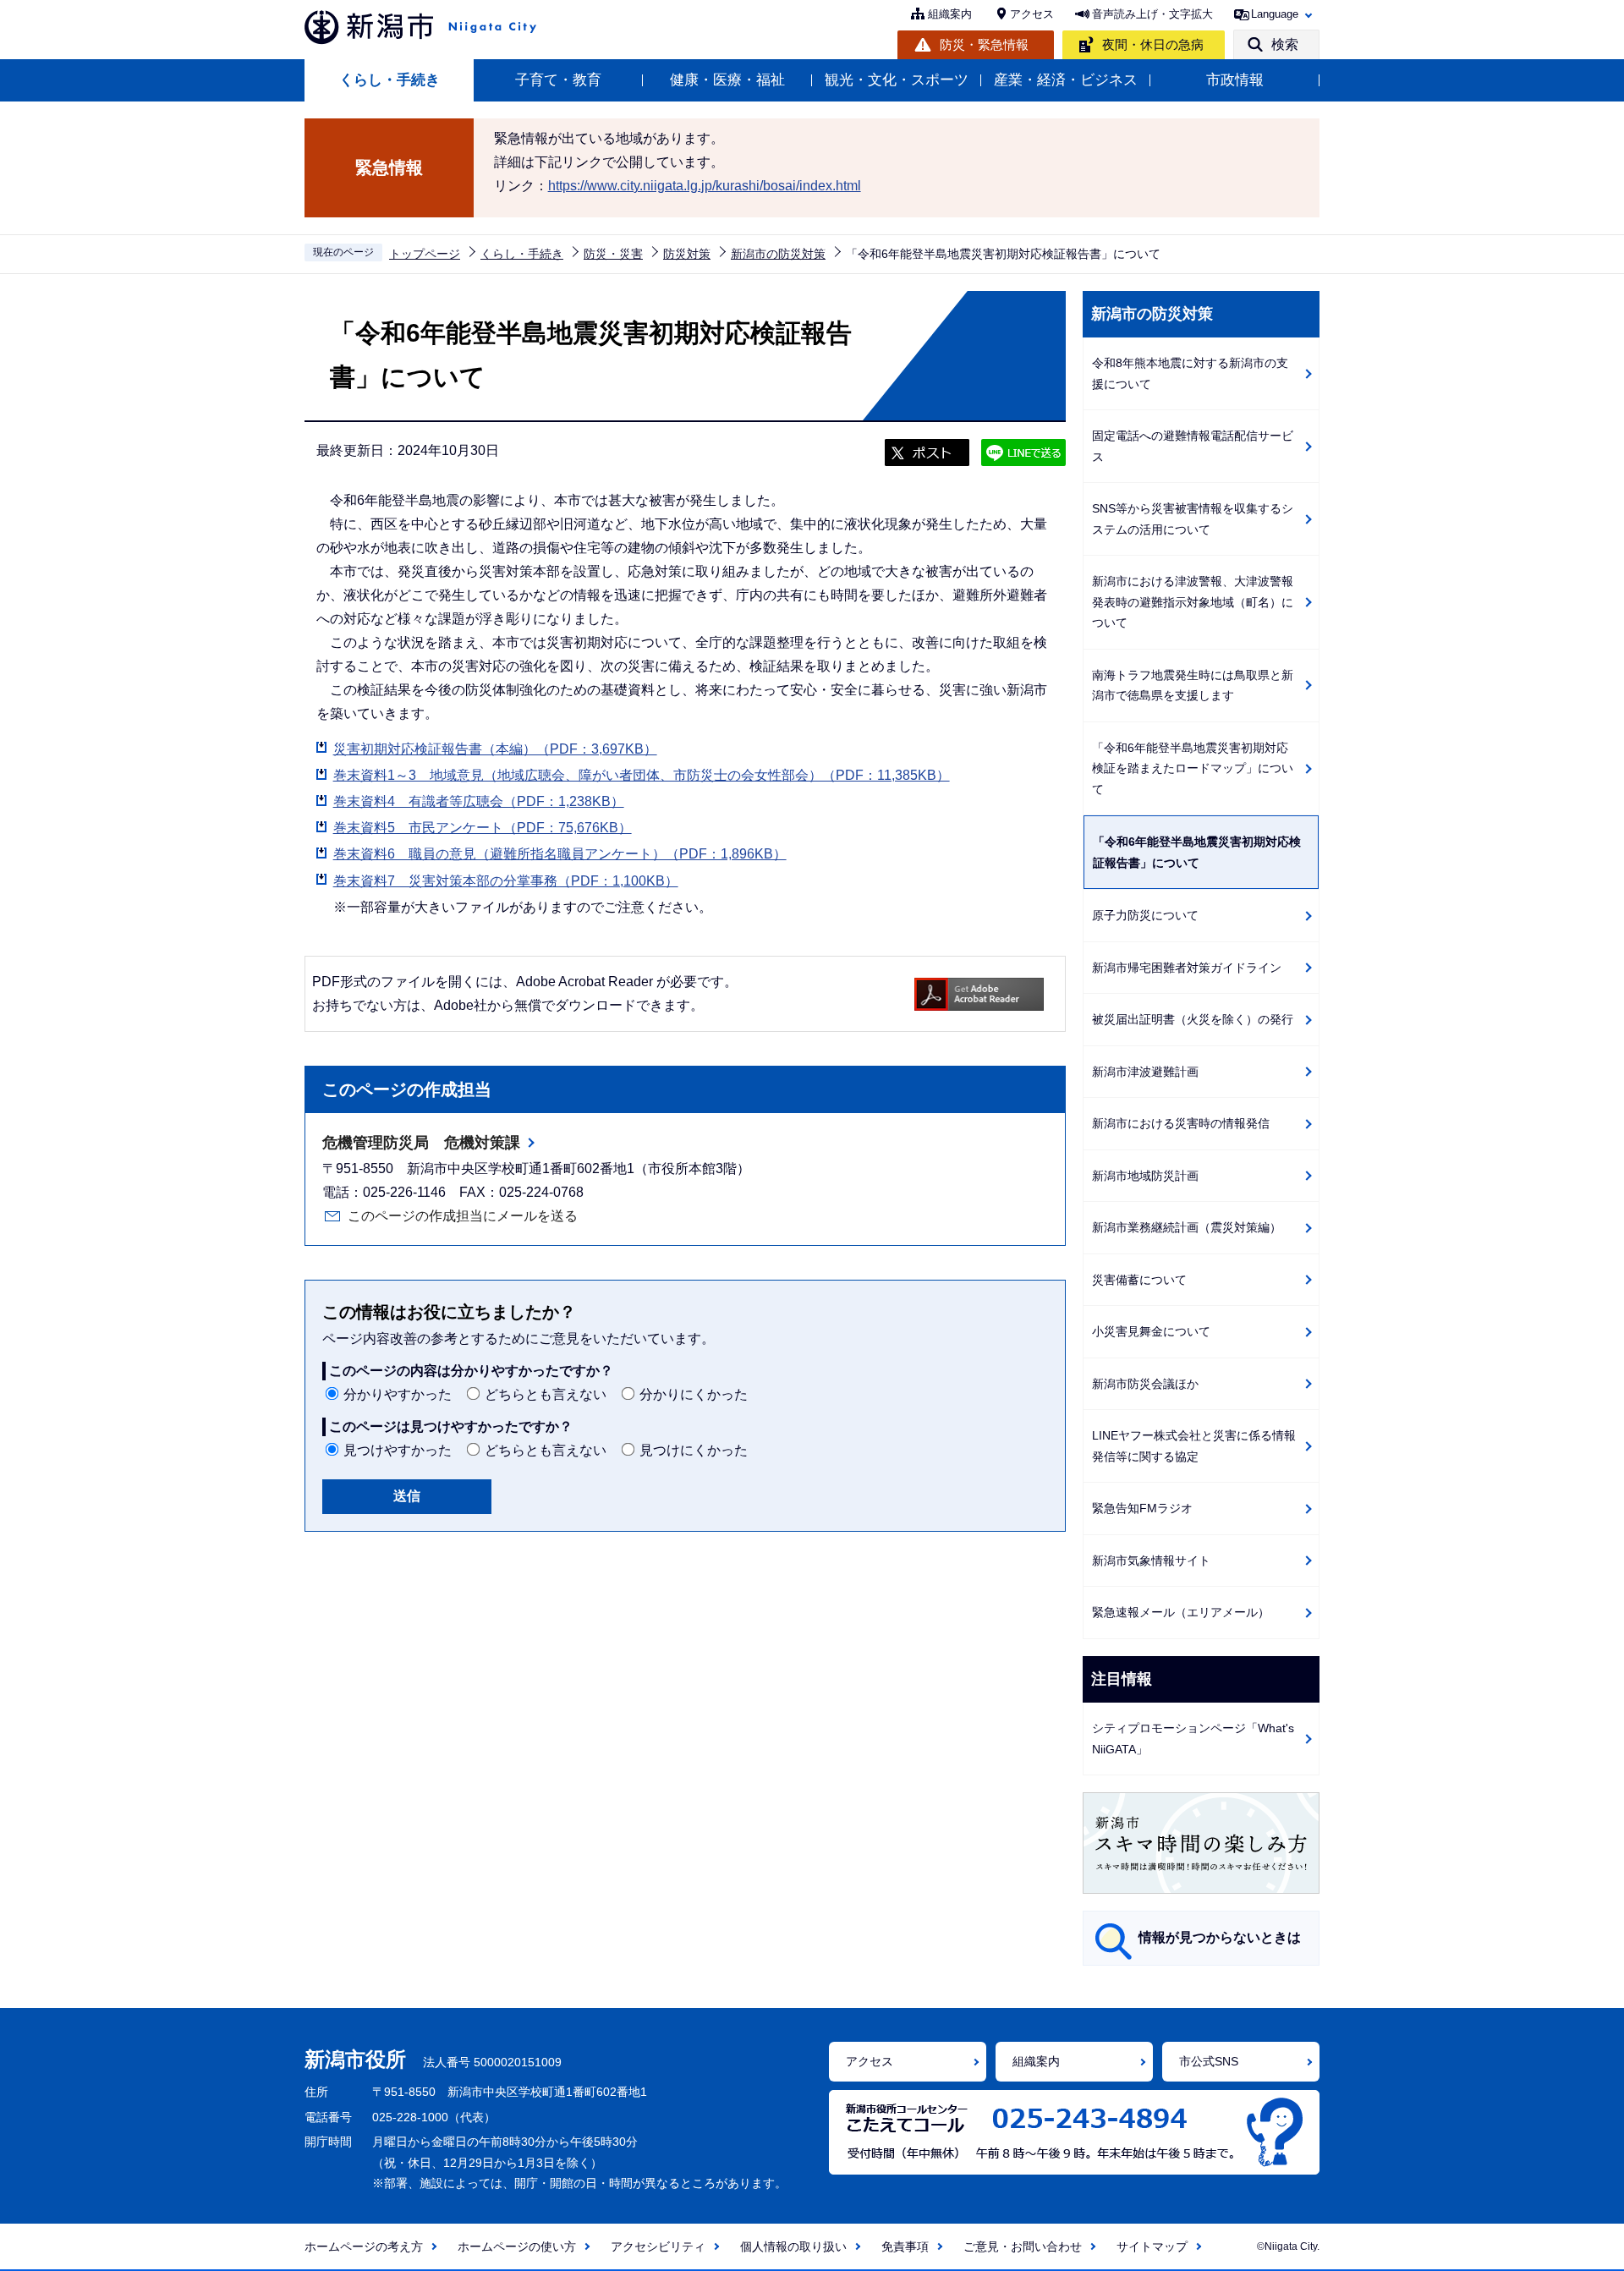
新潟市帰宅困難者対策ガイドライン (1187, 968)
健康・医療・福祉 (727, 80)
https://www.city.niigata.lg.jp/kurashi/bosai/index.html (705, 186)
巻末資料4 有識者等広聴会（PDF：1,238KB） (479, 801)
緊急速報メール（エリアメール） (1181, 1612)
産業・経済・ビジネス (1066, 80)
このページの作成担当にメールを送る (463, 1216)
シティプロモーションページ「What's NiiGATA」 (1193, 1739)
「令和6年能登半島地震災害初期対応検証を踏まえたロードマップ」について (1193, 768)
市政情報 (1235, 80)
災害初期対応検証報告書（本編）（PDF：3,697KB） (495, 749)
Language (1275, 14)
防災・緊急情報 (984, 44)
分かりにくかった (694, 1394)
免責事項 (905, 2246)
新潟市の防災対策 (778, 254)
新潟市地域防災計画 (1145, 1176)
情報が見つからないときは (1220, 1937)
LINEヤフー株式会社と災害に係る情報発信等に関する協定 (1194, 1446)
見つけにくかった (694, 1450)
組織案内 (950, 14)
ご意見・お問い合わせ (1023, 2246)
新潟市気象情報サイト (1151, 1561)
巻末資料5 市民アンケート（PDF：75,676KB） (483, 828)
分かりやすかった (398, 1394)
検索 (1285, 44)
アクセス (1032, 14)
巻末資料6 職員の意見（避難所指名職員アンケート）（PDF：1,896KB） (560, 854)
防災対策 (687, 254)
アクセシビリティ (658, 2246)
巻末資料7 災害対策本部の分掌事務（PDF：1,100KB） (506, 881)
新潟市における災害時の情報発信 (1181, 1123)
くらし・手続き (390, 80)
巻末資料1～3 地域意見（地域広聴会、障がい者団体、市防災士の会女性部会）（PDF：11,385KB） (642, 775)
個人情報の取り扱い (793, 2246)
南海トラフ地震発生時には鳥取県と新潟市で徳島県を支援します (1193, 686)
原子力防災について (1145, 915)
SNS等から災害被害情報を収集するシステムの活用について (1193, 519)
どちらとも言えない (546, 1394)
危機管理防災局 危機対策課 (421, 1143)
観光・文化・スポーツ (897, 80)
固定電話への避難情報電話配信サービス (1193, 446)
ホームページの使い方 (517, 2246)
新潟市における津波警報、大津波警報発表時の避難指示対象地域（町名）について (1193, 602)
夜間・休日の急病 (1153, 44)
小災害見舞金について (1151, 1331)
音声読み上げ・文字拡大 (1152, 14)
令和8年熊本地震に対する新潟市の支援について (1190, 373)
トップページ (425, 254)
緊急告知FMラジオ (1142, 1508)
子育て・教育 (558, 80)
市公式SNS (1209, 2061)
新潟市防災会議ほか (1145, 1384)
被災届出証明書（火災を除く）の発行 (1193, 1019)
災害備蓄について (1139, 1280)
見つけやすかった (398, 1450)
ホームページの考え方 (364, 2246)
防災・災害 (613, 254)
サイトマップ (1152, 2246)
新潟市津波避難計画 (1145, 1072)
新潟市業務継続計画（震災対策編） (1187, 1227)
